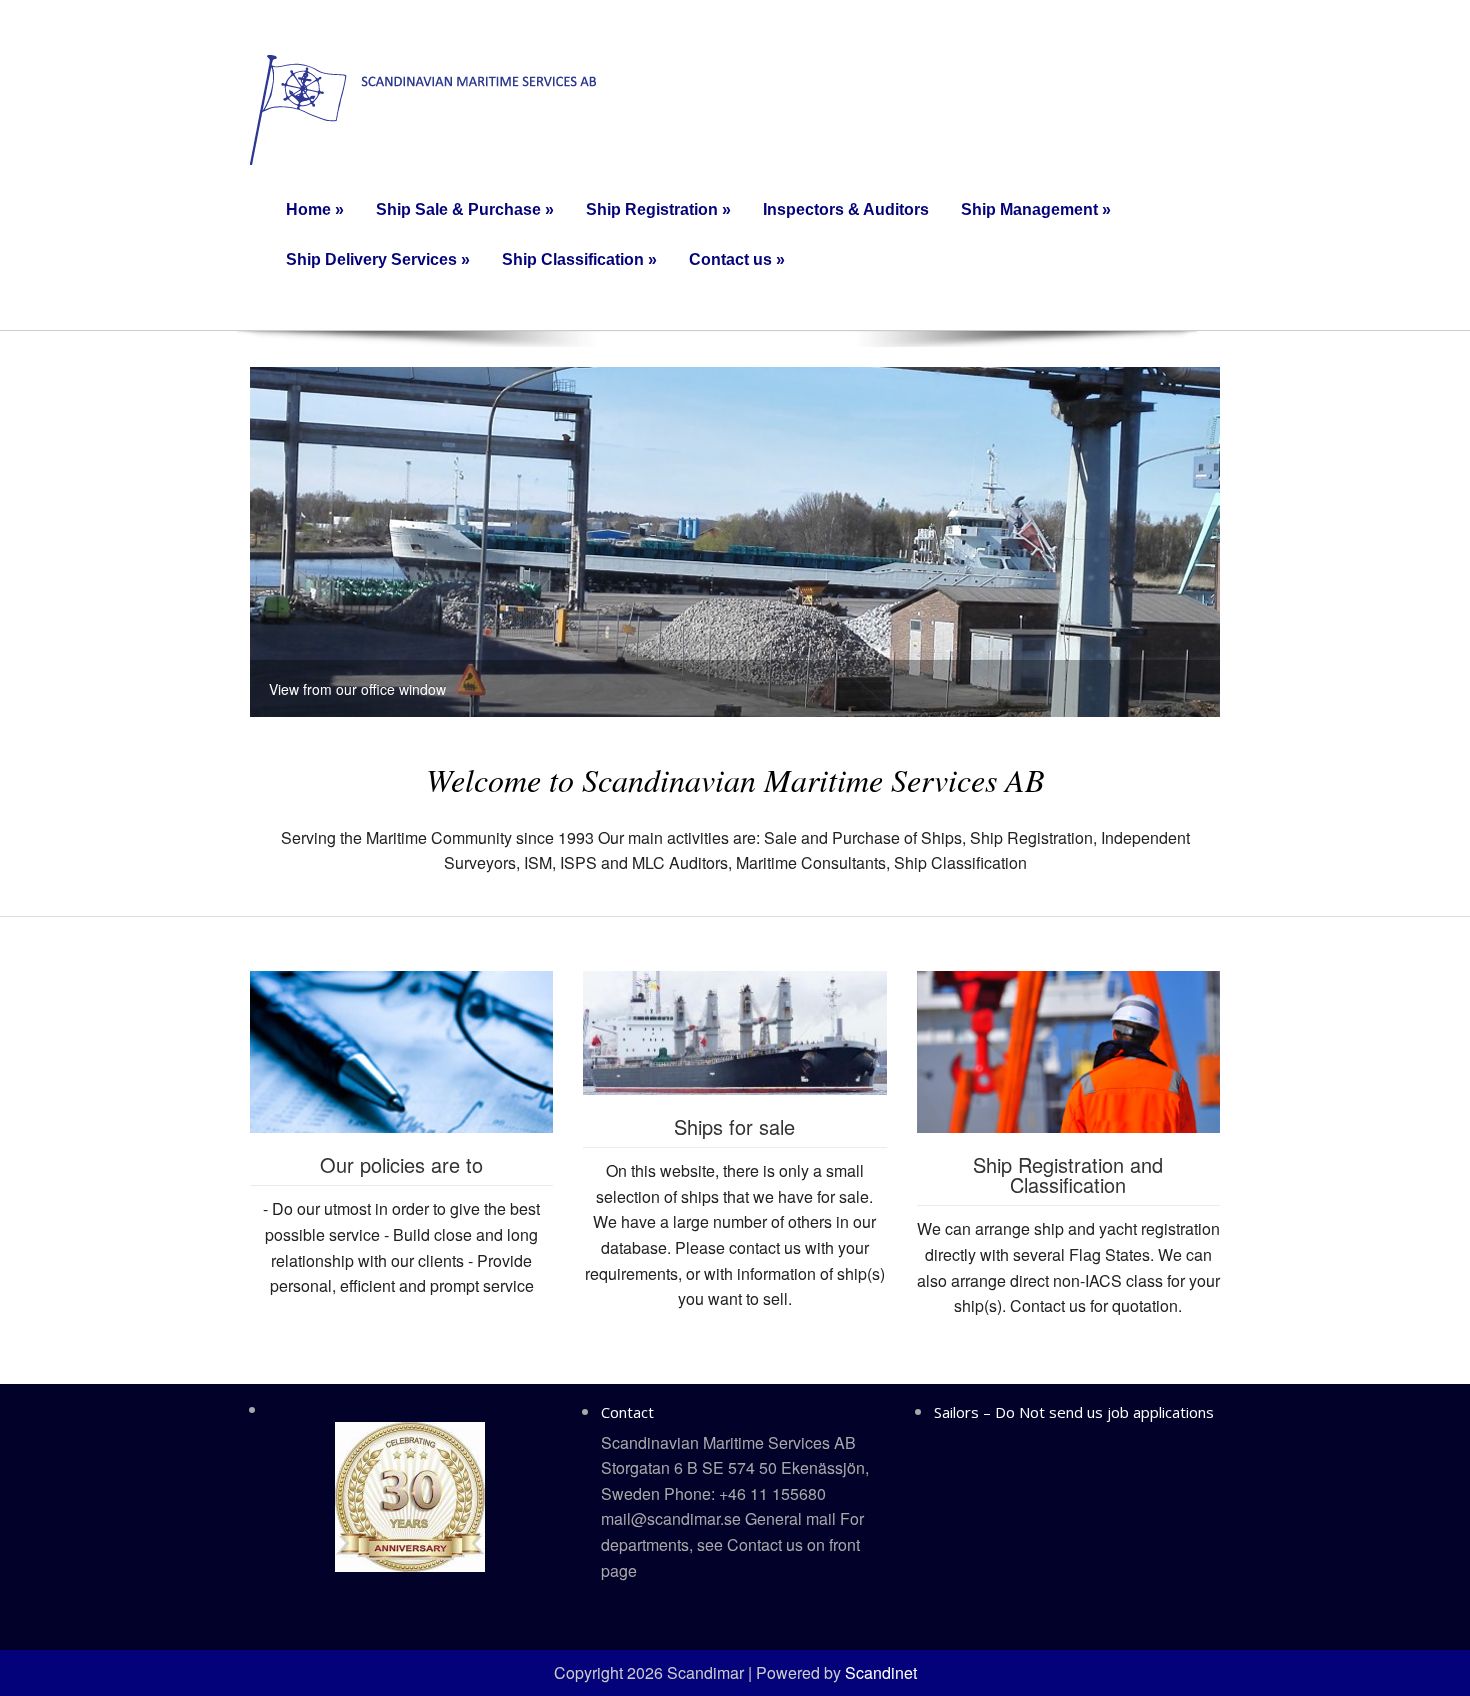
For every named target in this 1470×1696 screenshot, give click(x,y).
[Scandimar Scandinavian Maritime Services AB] (423, 107)
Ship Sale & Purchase (465, 209)
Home (315, 209)
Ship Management (1036, 209)
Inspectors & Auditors (846, 209)
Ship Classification (579, 259)
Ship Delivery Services (378, 259)
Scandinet (881, 1672)
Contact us (737, 259)
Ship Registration (658, 209)
